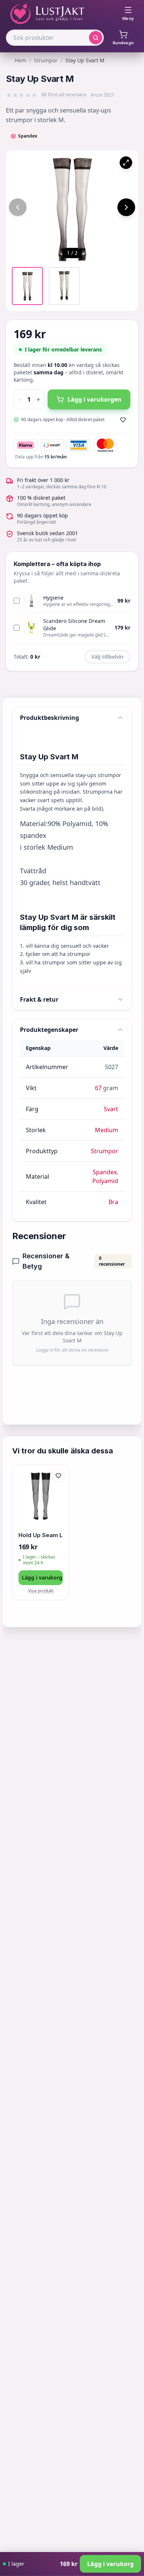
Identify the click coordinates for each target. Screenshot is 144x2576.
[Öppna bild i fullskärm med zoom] (126, 163)
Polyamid (105, 1181)
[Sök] (96, 38)
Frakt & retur (39, 999)
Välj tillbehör (107, 657)
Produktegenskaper (49, 1030)
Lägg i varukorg (42, 1578)
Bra (113, 1202)
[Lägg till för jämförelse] (58, 1491)
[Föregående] (18, 207)
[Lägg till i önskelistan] (123, 420)
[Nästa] (126, 207)
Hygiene (53, 598)
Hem (20, 60)
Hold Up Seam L (41, 1535)
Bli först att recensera (64, 95)
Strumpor (46, 60)
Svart (111, 1109)
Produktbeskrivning (49, 718)
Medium (107, 1130)
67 (98, 1088)
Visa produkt (41, 1591)
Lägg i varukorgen (95, 399)
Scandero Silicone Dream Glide (74, 625)
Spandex (105, 1172)
